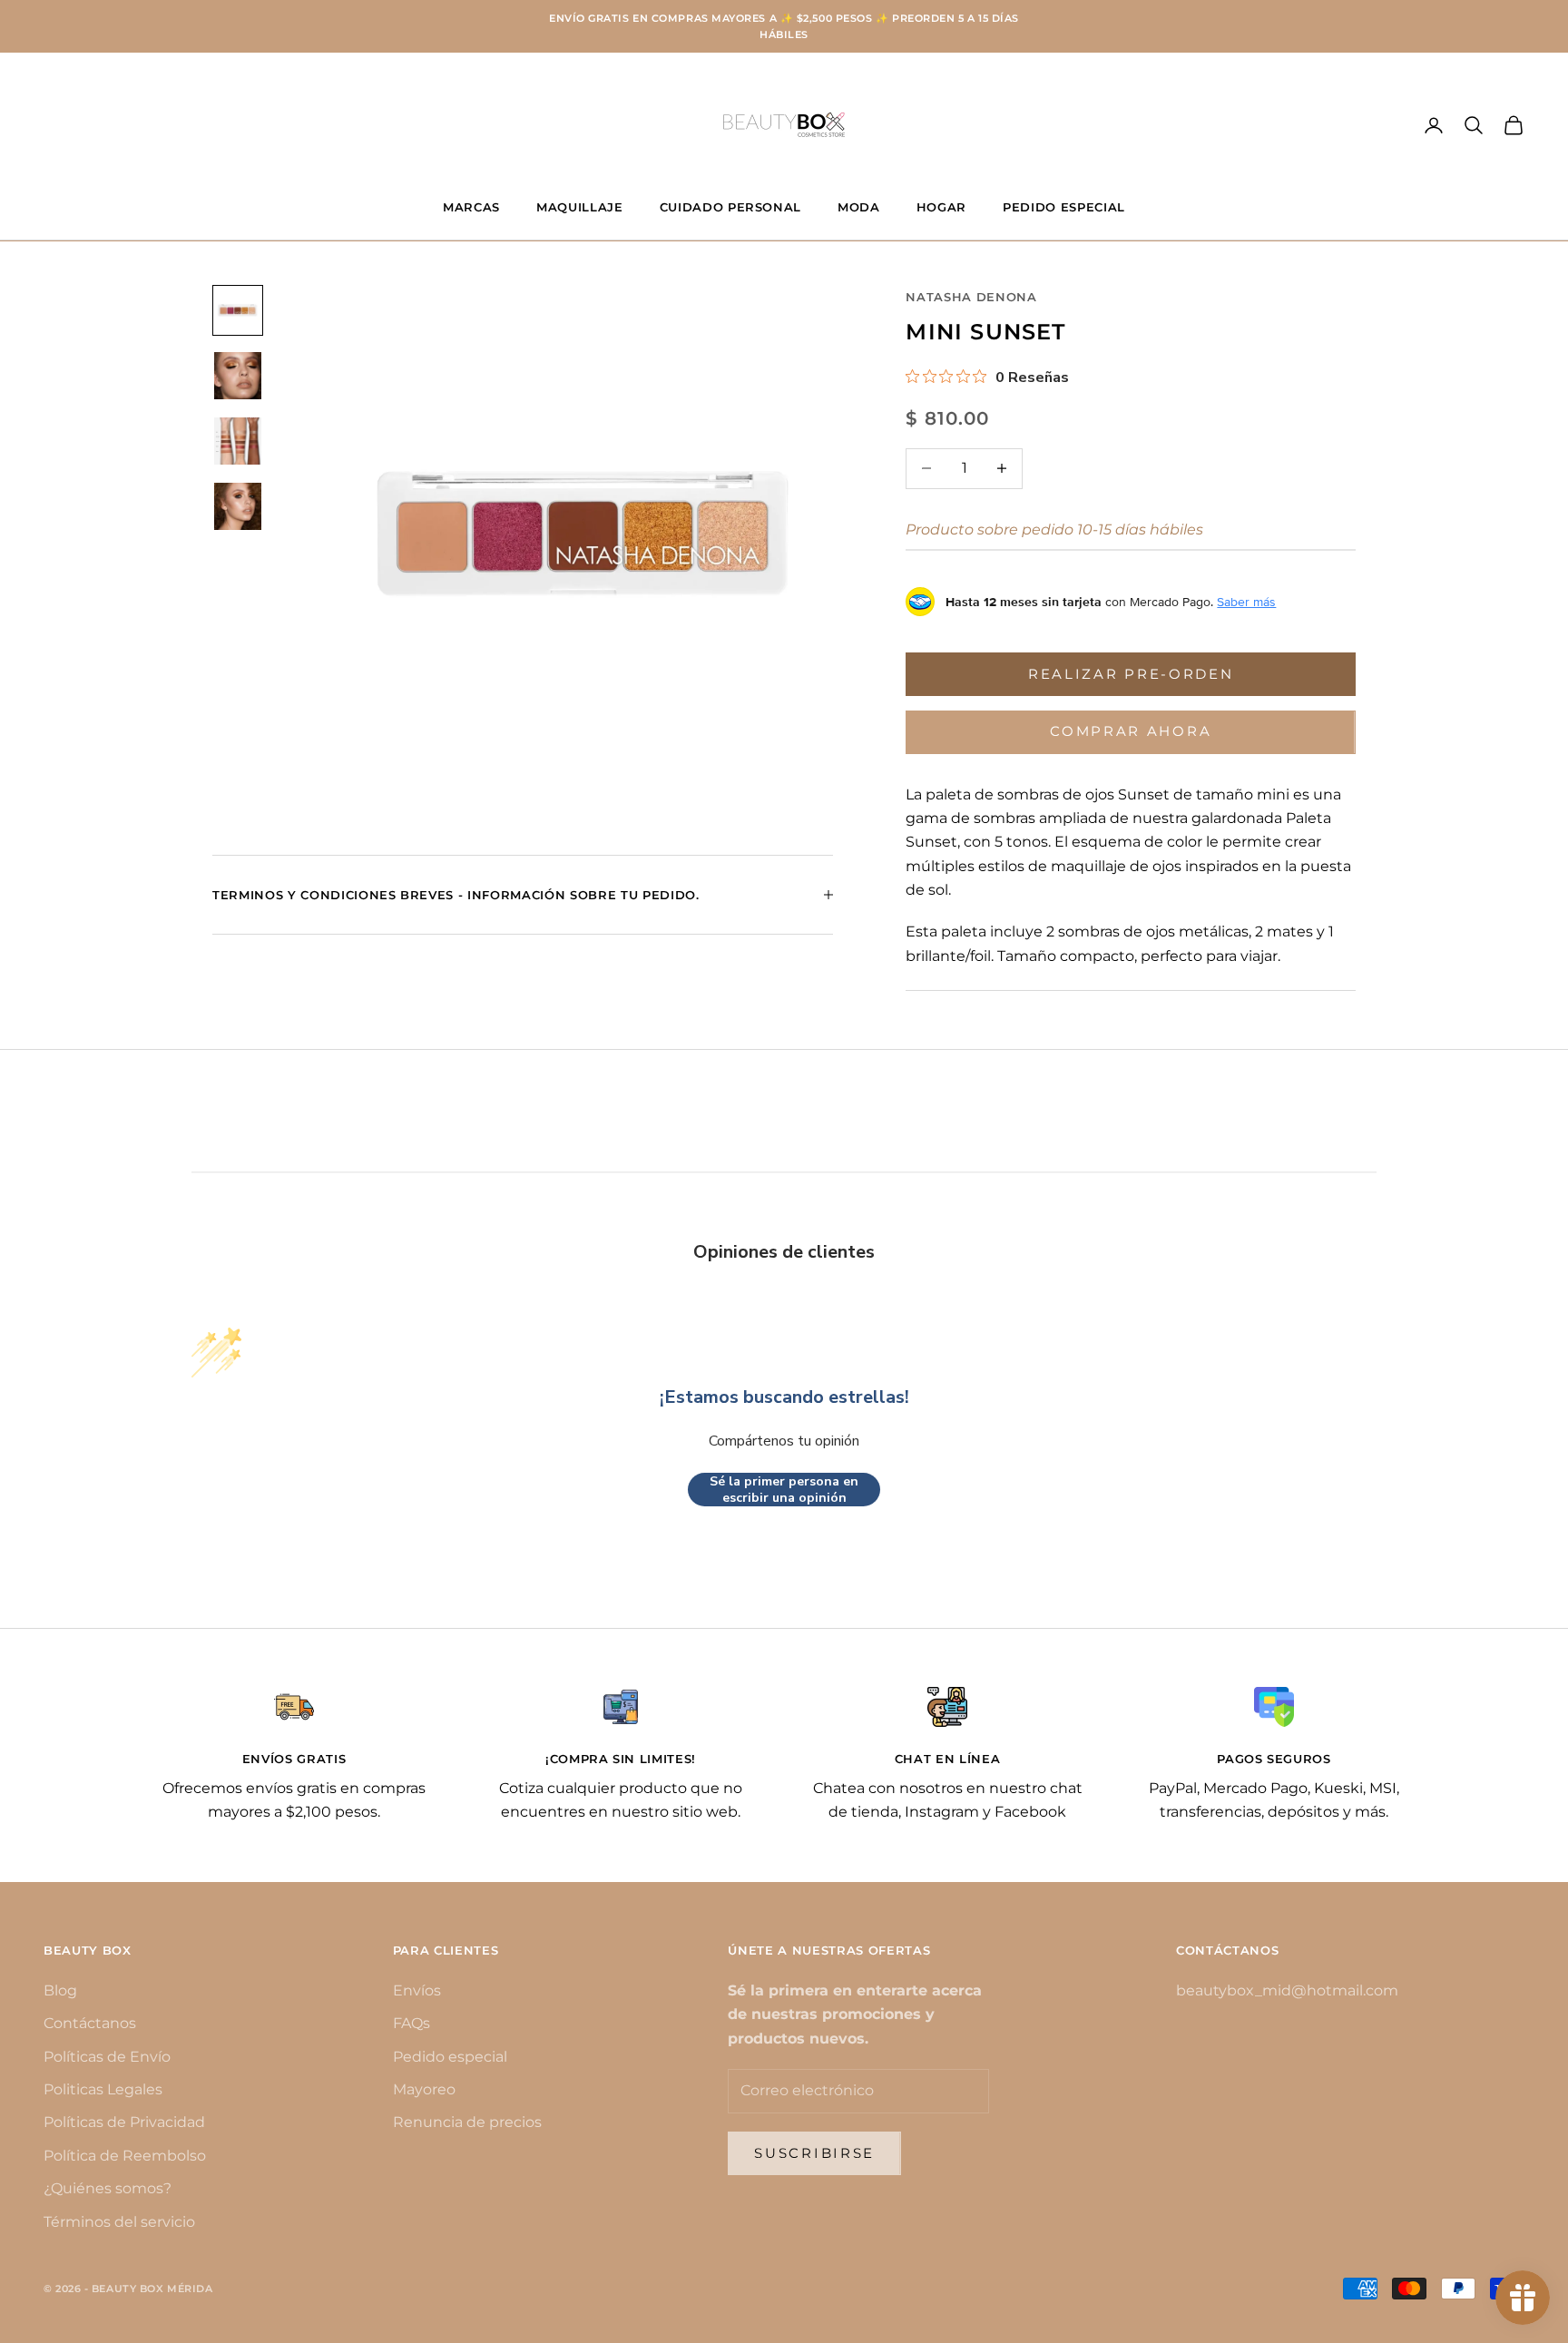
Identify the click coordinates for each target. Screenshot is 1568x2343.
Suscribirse (814, 2153)
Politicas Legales (103, 2089)
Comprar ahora (1131, 731)
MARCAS (471, 207)
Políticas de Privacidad (124, 2122)
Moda (859, 207)
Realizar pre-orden (1131, 674)
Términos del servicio (119, 2222)
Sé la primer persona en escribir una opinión (784, 1490)
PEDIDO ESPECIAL (1064, 207)
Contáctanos (90, 2023)
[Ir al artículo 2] (238, 376)
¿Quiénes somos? (108, 2188)
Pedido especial (450, 2057)
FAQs (412, 2023)
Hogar (941, 207)
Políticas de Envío (107, 2057)
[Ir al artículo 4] (238, 506)
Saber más (1246, 602)
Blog (60, 1990)
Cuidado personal (731, 207)
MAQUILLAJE (580, 207)
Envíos (417, 1990)
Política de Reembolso (125, 2156)
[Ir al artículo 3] (238, 441)
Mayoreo (424, 2089)
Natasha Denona (971, 297)
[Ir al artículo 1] (238, 310)
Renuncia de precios (467, 2122)
